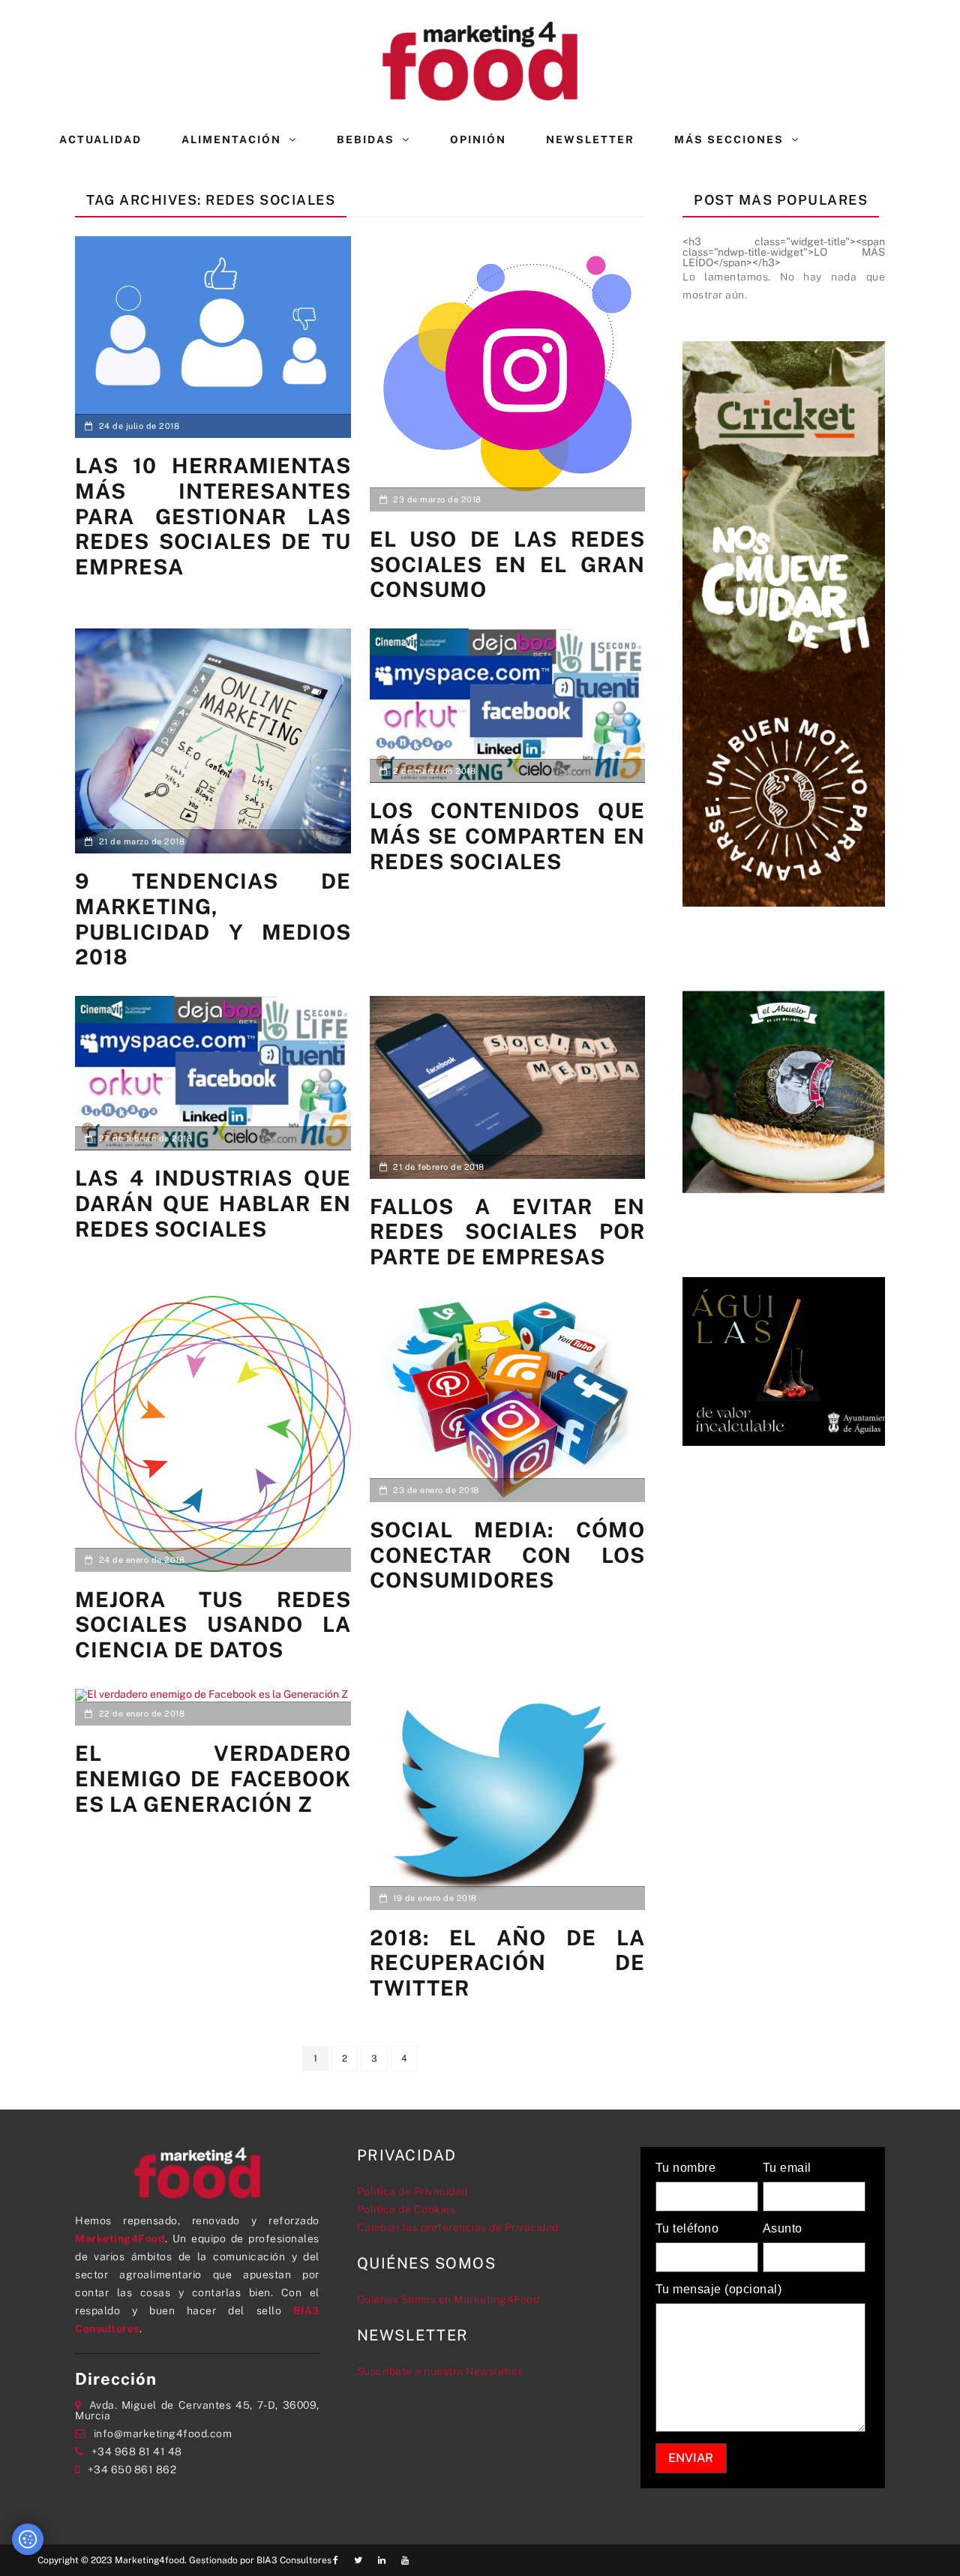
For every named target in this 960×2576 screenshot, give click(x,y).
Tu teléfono (687, 2229)
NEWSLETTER (590, 139)
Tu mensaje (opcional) (719, 2290)
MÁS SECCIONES (729, 139)
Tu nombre (686, 2168)
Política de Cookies (406, 2209)
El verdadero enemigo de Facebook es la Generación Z (213, 1778)
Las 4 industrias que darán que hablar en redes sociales (213, 1203)
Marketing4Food (120, 2239)
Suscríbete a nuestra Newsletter (440, 2371)
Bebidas (366, 139)
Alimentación (231, 139)
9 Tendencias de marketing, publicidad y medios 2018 (213, 919)
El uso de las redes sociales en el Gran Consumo (508, 564)
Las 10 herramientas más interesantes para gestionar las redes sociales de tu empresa (213, 516)
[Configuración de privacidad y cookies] (28, 2539)
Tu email (787, 2168)
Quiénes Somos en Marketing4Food (448, 2299)
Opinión (478, 139)
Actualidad (100, 139)
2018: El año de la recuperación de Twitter (508, 1963)
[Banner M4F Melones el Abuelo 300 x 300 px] (784, 1090)
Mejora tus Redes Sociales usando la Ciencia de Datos (213, 1624)
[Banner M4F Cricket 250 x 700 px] (784, 622)
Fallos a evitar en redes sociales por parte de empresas (508, 1231)
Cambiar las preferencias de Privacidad (458, 2227)
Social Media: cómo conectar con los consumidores (508, 1555)
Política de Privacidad (412, 2191)
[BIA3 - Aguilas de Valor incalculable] (784, 1360)
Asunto (783, 2229)
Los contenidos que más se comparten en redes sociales (508, 835)
